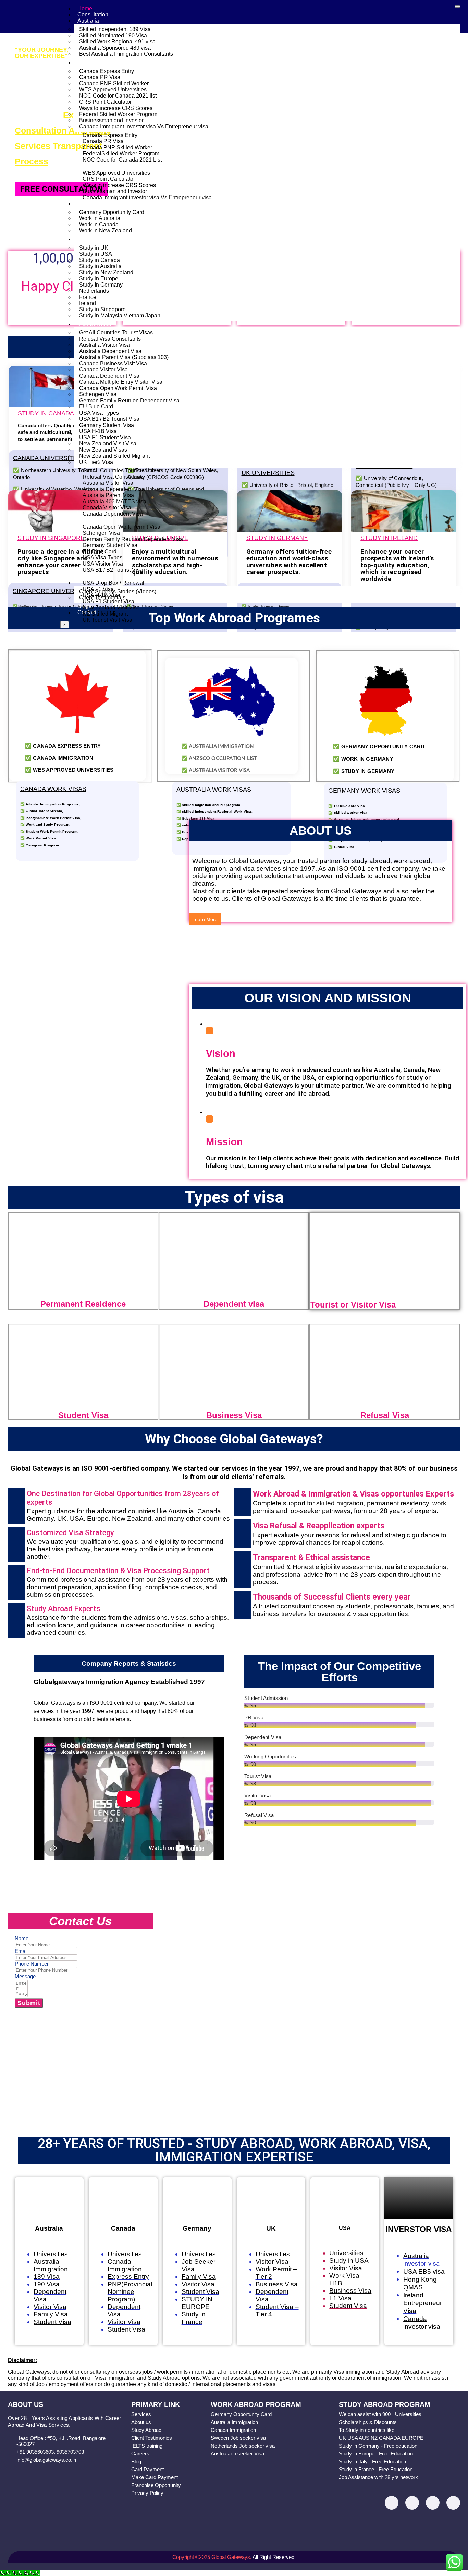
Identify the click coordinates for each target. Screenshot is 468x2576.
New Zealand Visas (103, 450)
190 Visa (47, 2284)
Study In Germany (101, 285)
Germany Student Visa (107, 425)
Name (22, 1938)
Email (21, 1951)
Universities (125, 2254)
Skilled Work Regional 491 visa (117, 42)
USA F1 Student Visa (105, 437)
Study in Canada (100, 260)
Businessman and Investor (111, 120)
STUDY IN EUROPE (197, 2303)
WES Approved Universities (113, 90)
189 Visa (47, 2277)
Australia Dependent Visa (110, 351)
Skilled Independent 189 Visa (115, 29)
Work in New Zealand (106, 231)
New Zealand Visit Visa (108, 444)
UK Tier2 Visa (96, 462)
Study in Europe (99, 279)
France (88, 297)
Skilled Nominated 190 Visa (113, 35)
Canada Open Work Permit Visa (118, 388)
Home (85, 8)
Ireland (88, 303)
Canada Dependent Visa (109, 376)
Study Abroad (94, 239)
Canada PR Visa (100, 77)
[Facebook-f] (392, 2503)
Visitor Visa (50, 2307)
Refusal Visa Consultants (110, 339)
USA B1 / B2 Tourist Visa (109, 419)
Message (25, 1976)
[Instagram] (412, 2503)
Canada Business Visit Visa (113, 363)
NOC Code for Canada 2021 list (118, 96)
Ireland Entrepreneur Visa (423, 2303)
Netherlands (94, 291)
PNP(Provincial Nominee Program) (130, 2292)
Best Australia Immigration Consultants (126, 54)
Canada (87, 62)
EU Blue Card (96, 407)
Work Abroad (93, 204)
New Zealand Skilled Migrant (114, 456)
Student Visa (128, 2329)
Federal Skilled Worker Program (118, 114)
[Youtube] (453, 2503)
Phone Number (32, 1964)
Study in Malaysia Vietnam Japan (120, 315)
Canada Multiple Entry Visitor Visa (121, 382)
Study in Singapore (102, 309)
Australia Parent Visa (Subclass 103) (124, 357)
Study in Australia (100, 266)
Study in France (194, 2318)
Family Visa (51, 2314)
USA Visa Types (99, 413)
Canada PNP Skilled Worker (114, 83)
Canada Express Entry (107, 71)
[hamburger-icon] (457, 7)
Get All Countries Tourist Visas (116, 333)
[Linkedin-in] (433, 2503)
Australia (88, 21)
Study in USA (96, 254)
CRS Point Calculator (105, 102)
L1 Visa (340, 2298)
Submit (29, 2003)
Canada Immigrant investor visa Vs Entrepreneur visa (144, 127)
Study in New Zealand (106, 272)
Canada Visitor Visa (103, 370)
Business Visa (277, 2284)
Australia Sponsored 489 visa (115, 48)
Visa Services (94, 324)
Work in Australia (100, 218)
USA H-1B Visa (98, 431)
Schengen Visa (98, 394)
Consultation (93, 15)
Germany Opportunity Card (112, 212)
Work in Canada (99, 224)
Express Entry (128, 2277)
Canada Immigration (125, 2265)
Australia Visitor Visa (104, 345)
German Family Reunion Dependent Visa (129, 400)
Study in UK (94, 248)
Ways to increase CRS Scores (116, 108)
